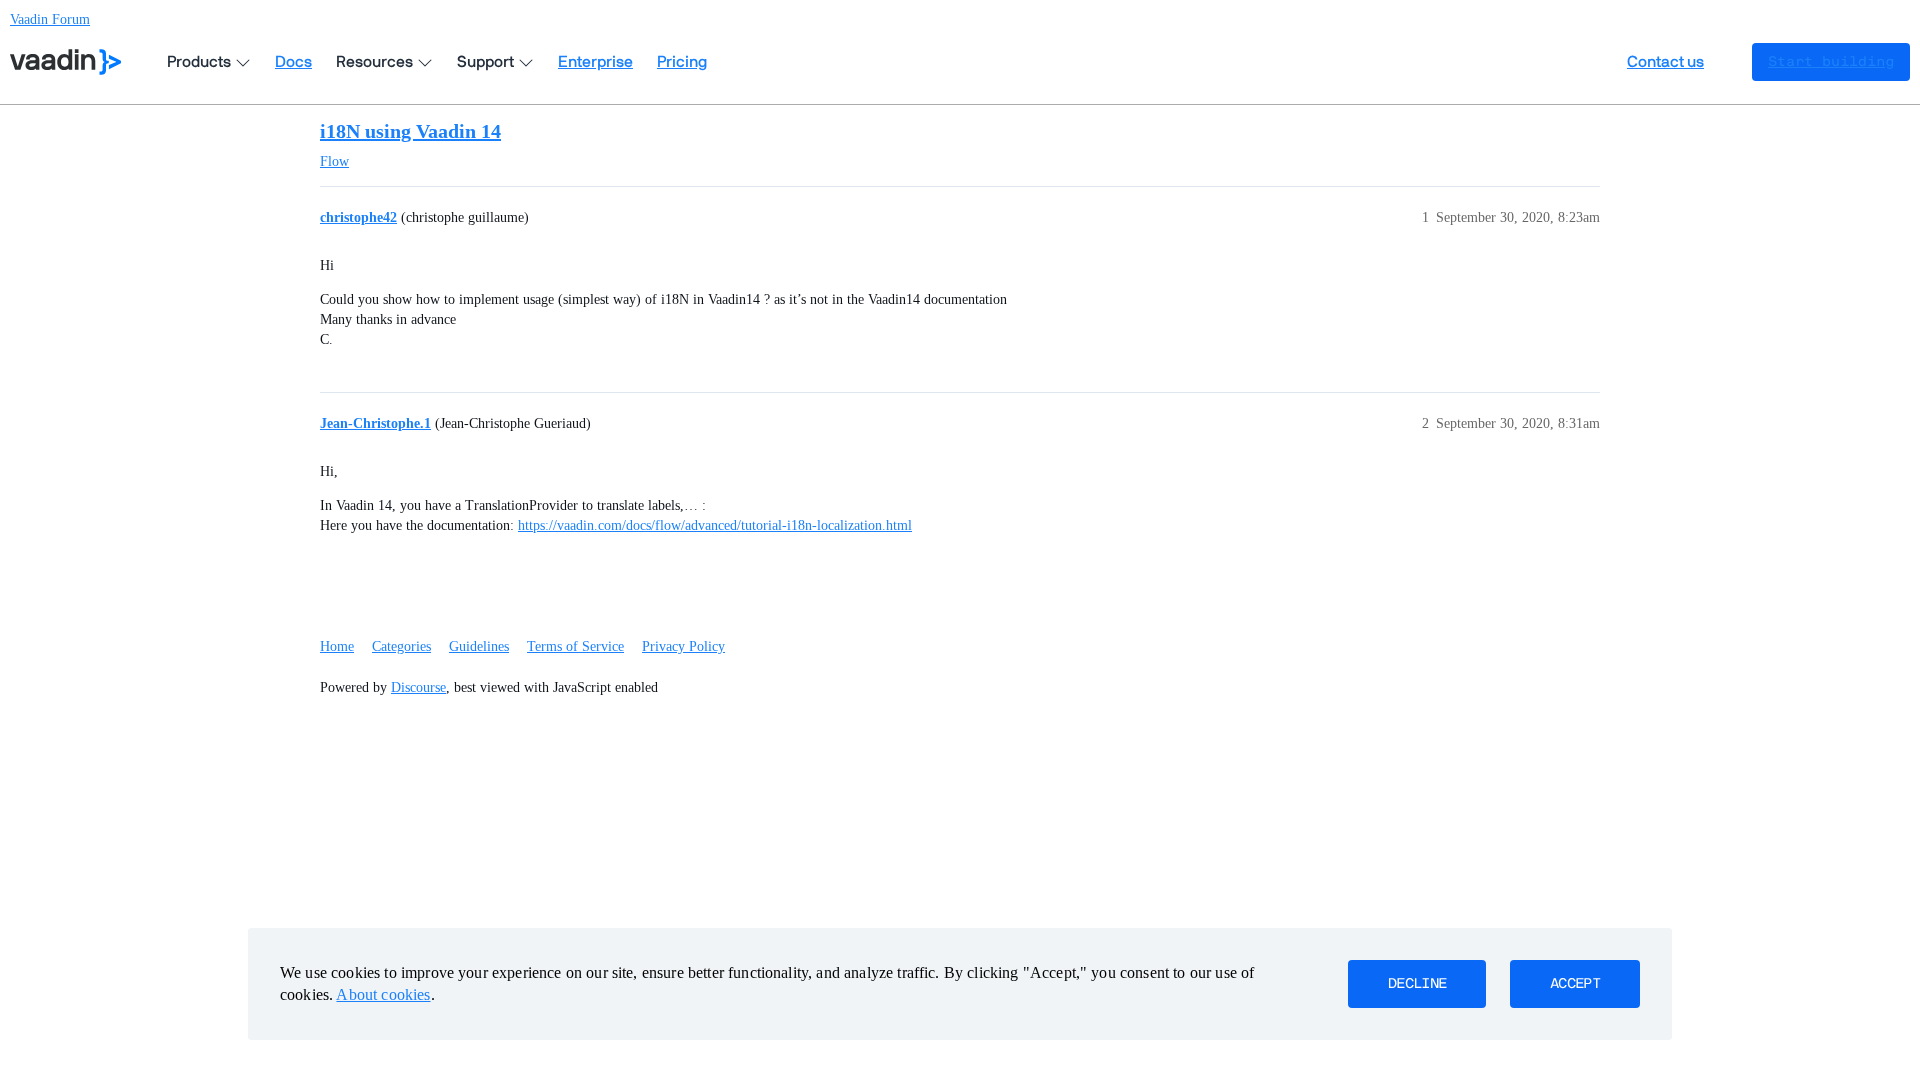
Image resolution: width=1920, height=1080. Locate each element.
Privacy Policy (683, 646)
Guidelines (479, 646)
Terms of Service (575, 646)
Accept (1575, 984)
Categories (401, 646)
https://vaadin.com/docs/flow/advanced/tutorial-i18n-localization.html (715, 525)
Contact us (1665, 62)
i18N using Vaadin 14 (410, 131)
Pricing (682, 62)
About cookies (383, 994)
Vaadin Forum (50, 19)
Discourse (418, 687)
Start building (1831, 62)
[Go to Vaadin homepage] (65, 62)
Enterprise (595, 62)
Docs (293, 62)
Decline (1417, 984)
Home (337, 646)
